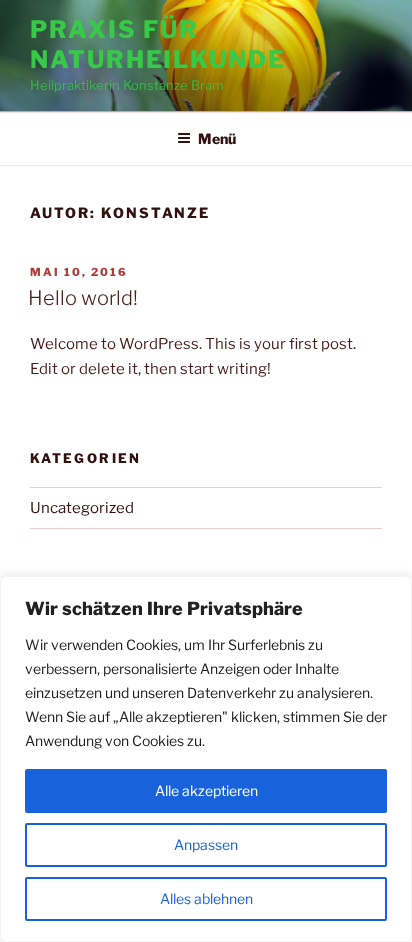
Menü (217, 138)
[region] (206, 759)
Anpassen (206, 844)
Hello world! (83, 298)
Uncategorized (82, 508)
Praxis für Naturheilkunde (158, 44)
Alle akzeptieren (206, 790)
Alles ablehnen (206, 898)
